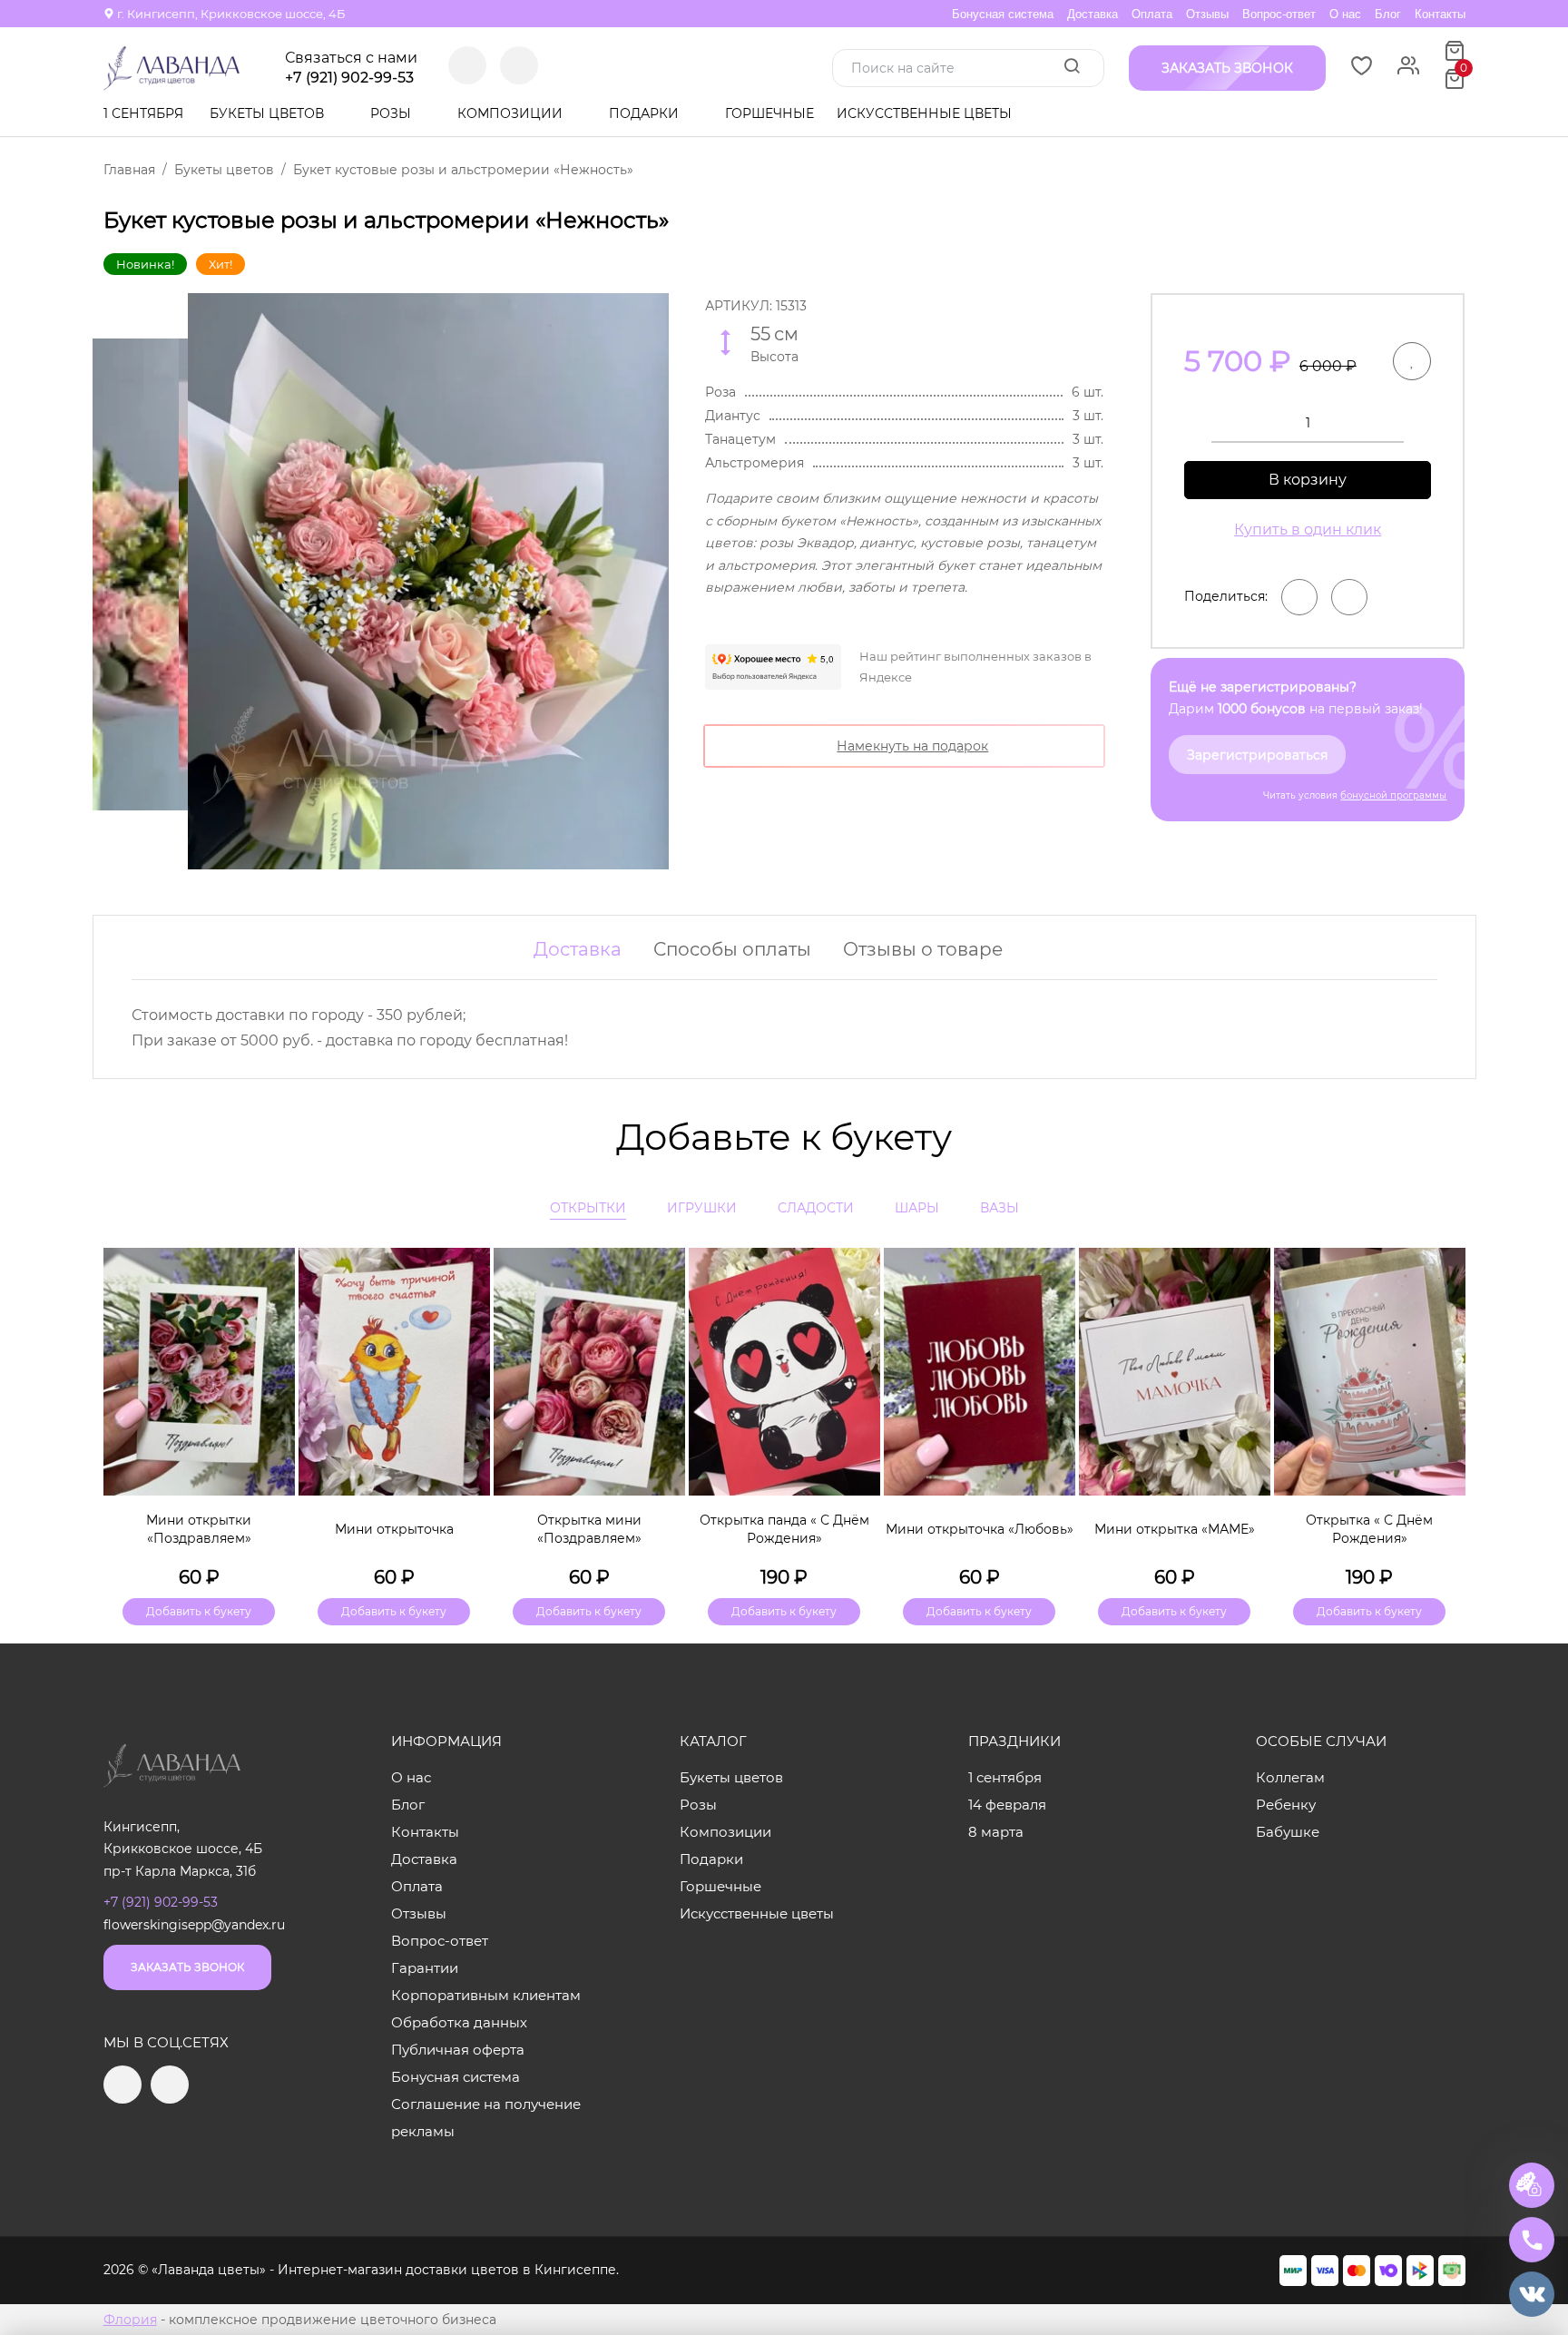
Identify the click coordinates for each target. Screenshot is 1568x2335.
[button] (1443, 1405)
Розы (392, 113)
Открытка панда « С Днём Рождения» (784, 1529)
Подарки (646, 113)
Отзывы (1207, 14)
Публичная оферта (458, 2050)
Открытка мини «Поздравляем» (589, 1529)
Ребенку (1286, 1805)
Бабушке (1288, 1832)
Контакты (1440, 14)
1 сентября (143, 113)
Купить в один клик (1308, 530)
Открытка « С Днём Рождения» (1369, 1529)
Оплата (1152, 14)
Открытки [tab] (588, 1208)
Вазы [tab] (1000, 1208)
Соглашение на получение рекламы (486, 2118)
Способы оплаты (732, 949)
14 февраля (1007, 1805)
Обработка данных (459, 2022)
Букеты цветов (269, 113)
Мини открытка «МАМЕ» (1175, 1529)
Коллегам (1290, 1777)
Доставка (1093, 14)
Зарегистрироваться (1257, 755)
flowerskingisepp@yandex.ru (194, 1925)
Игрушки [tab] (702, 1208)
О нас (1345, 14)
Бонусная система (1003, 14)
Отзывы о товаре (923, 949)
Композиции (512, 113)
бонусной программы (1393, 795)
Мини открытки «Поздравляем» (199, 1529)
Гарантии (425, 1968)
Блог (1388, 14)
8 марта (996, 1832)
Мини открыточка (394, 1529)
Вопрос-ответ (1279, 14)
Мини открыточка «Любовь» (980, 1529)
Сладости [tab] (816, 1208)
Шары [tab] (917, 1208)
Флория (130, 2320)
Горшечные (769, 113)
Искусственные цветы (924, 113)
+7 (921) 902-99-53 (349, 78)
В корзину (1308, 480)
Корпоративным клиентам (486, 1995)
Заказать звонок (187, 1967)
